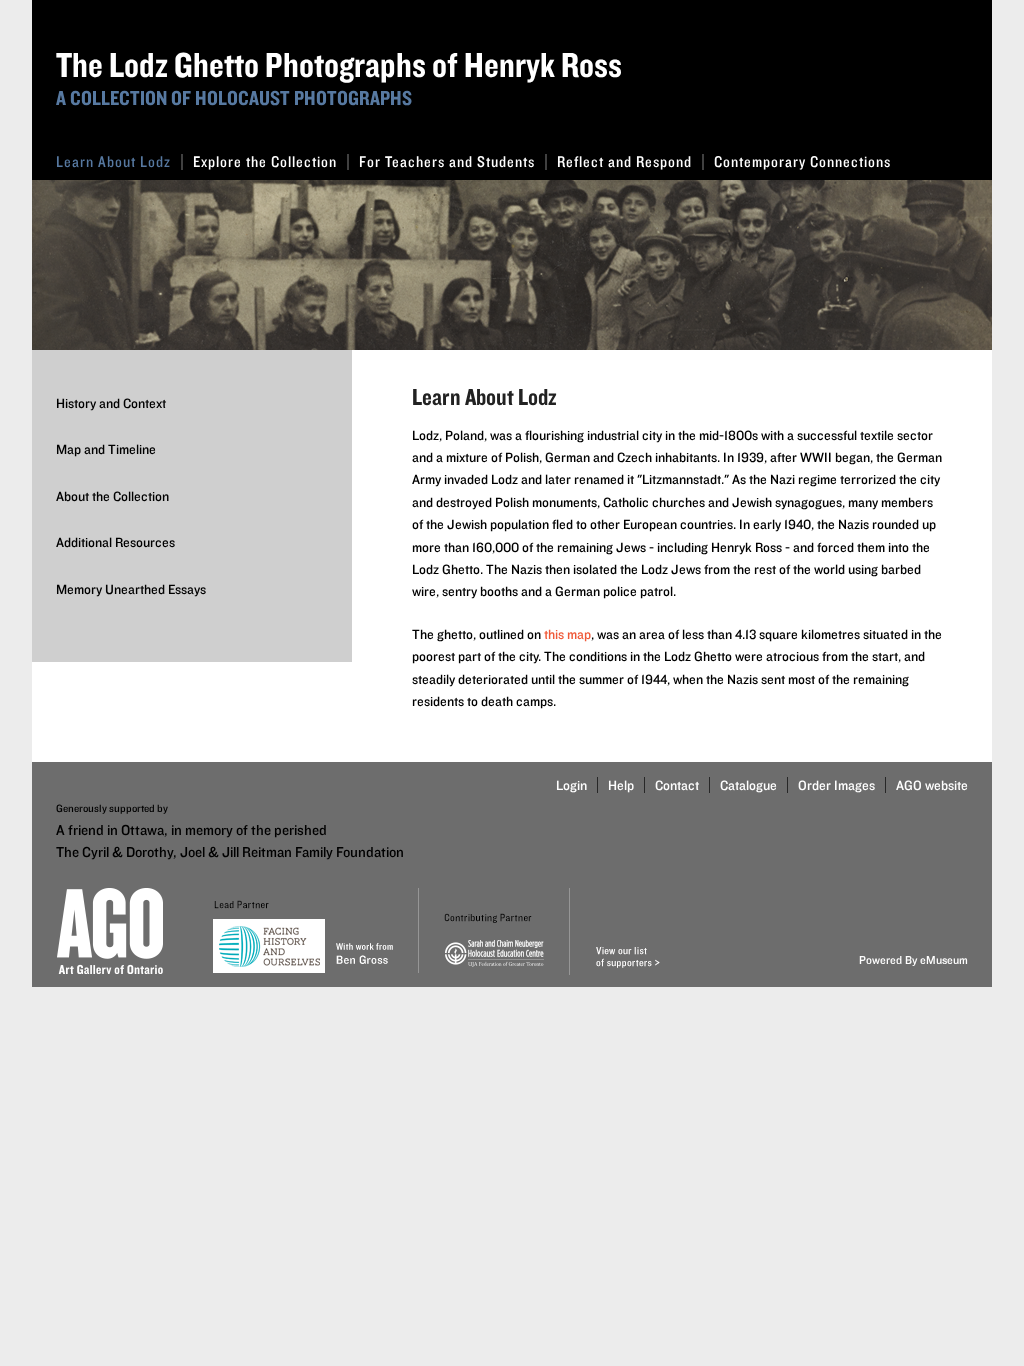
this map (567, 634)
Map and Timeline (106, 449)
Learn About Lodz (113, 161)
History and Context (111, 403)
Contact (677, 785)
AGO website (932, 785)
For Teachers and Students (447, 161)
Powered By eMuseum (913, 959)
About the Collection (112, 496)
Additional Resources (115, 542)
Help (621, 785)
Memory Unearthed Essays (131, 589)
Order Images (836, 785)
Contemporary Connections (802, 161)
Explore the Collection (265, 161)
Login (571, 785)
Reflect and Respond (624, 161)
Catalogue (748, 785)
